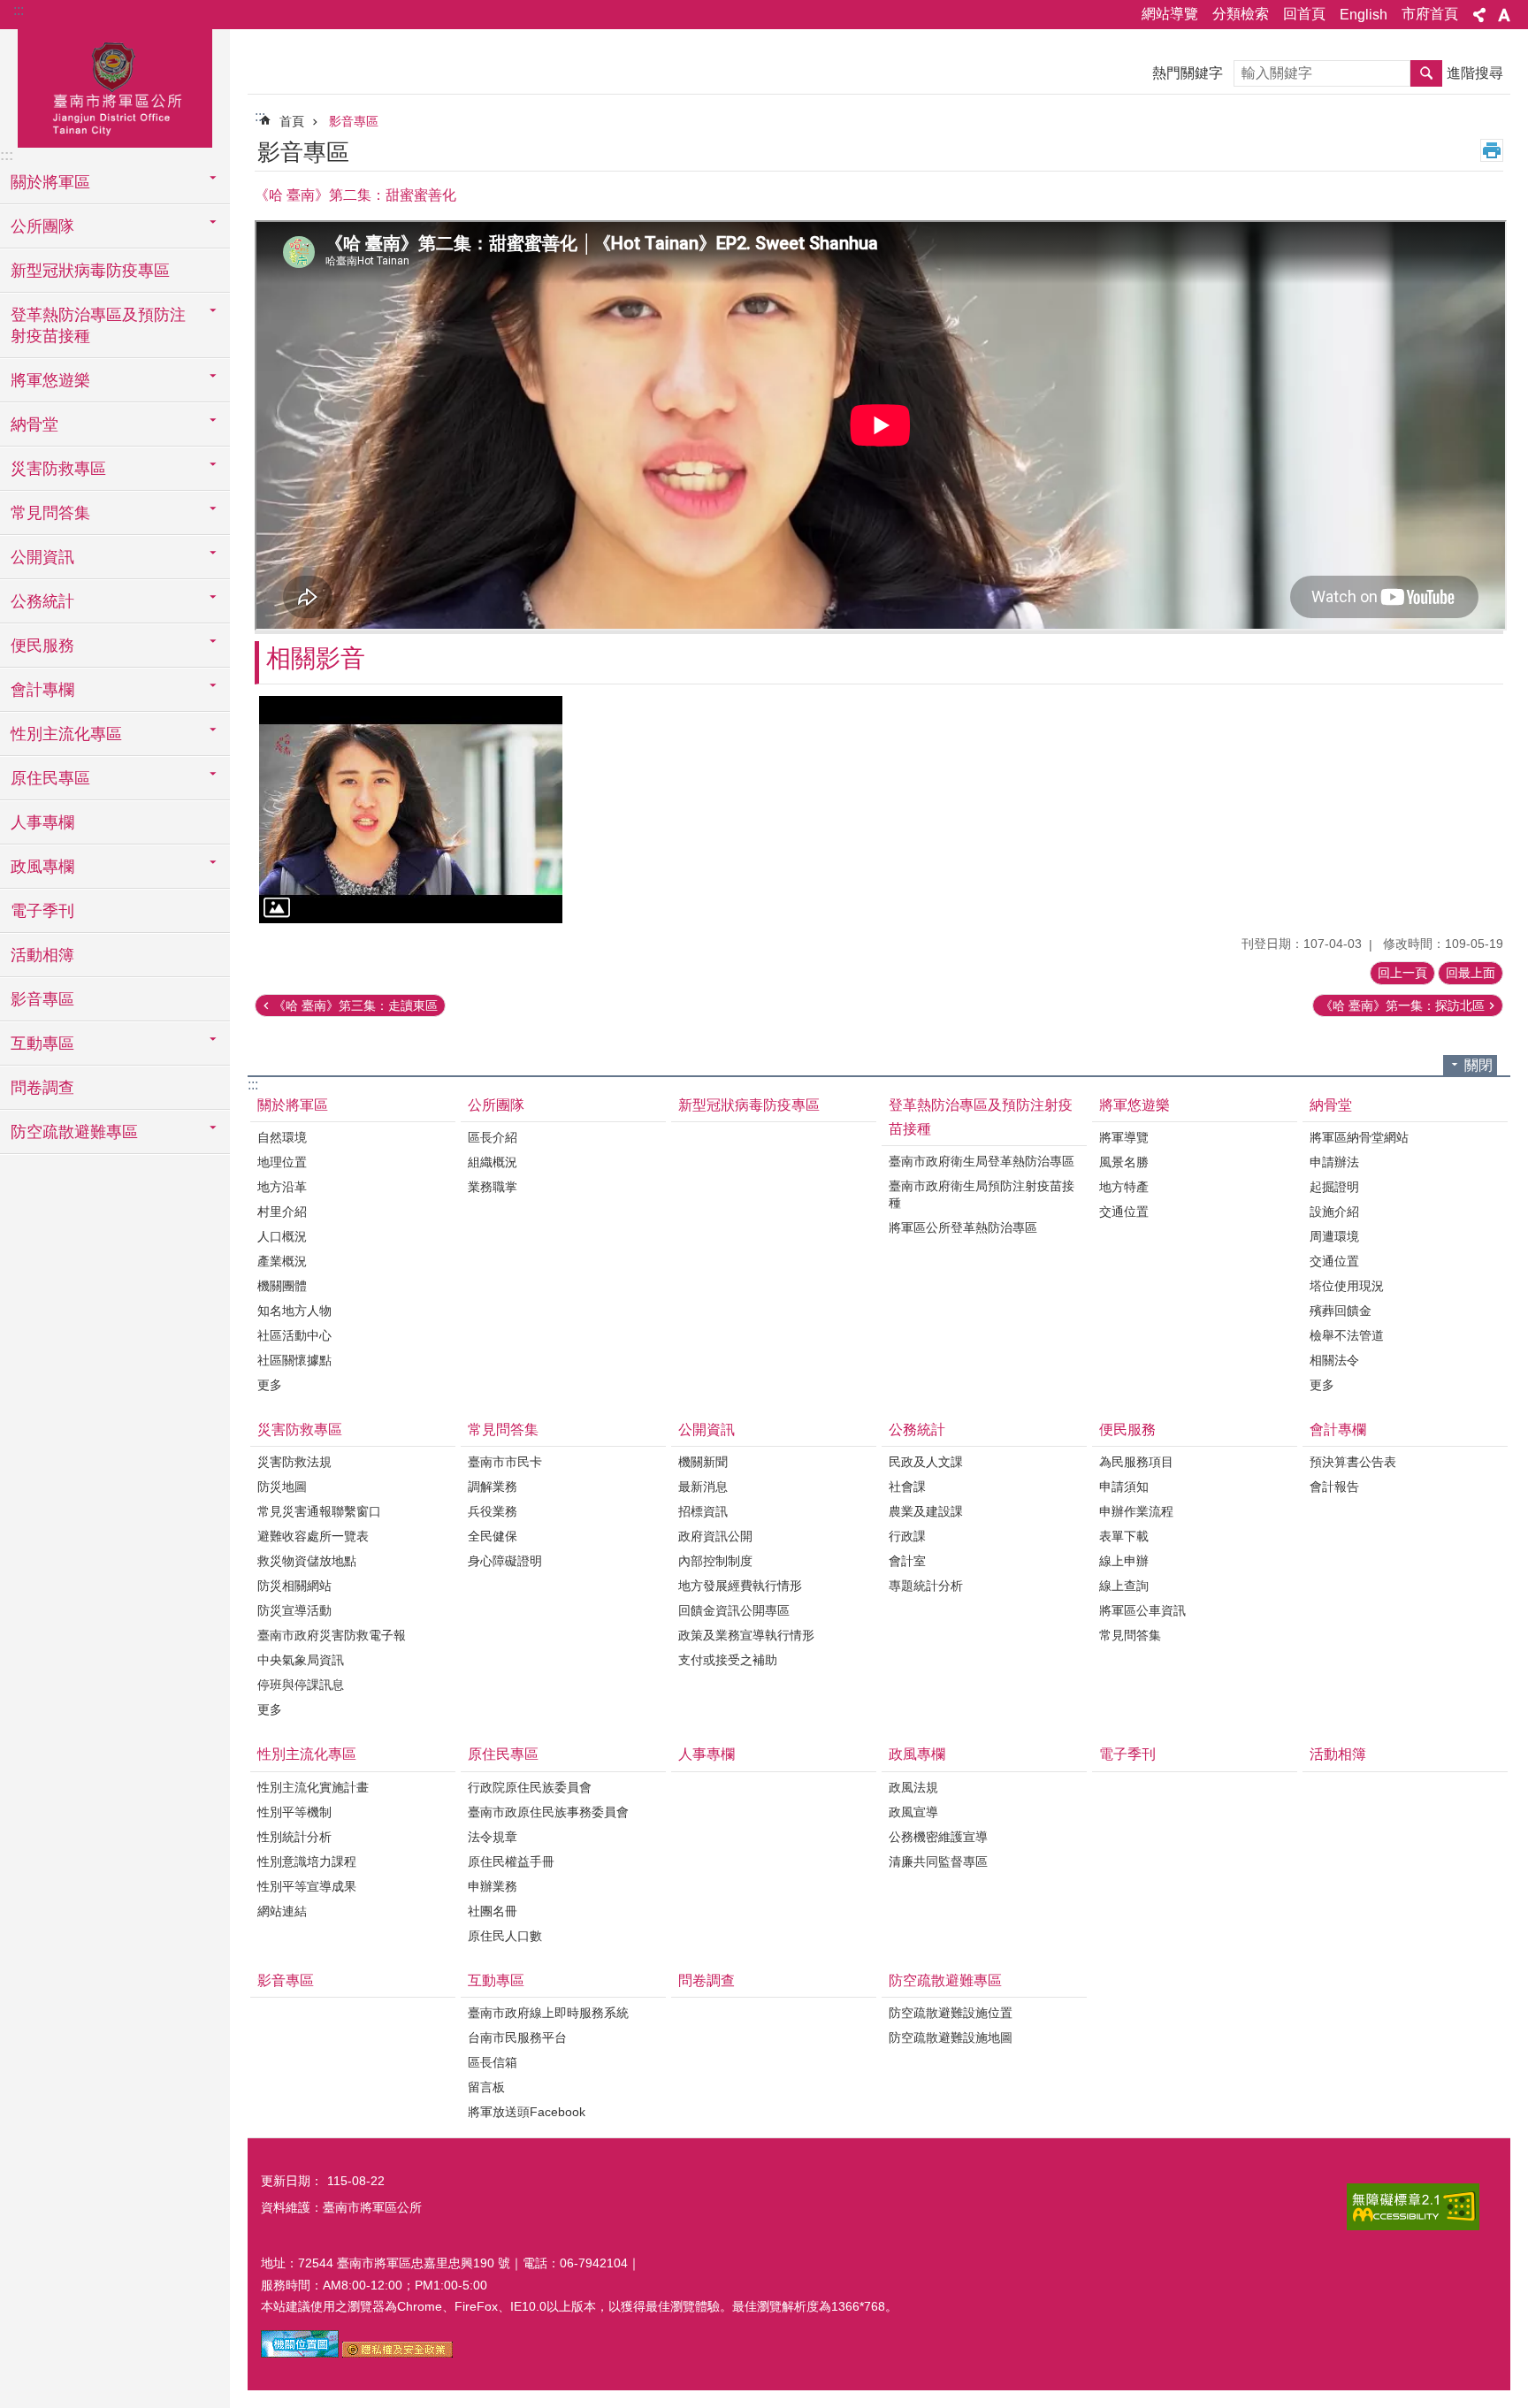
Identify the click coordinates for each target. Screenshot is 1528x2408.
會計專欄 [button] (42, 690)
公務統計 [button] (42, 601)
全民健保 (493, 1536)
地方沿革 (282, 1187)
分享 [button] (1479, 15)
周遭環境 (1334, 1236)
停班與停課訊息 (301, 1685)
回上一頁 (1402, 973)
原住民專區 (503, 1754)
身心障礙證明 (505, 1561)
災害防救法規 (294, 1462)
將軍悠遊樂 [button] (50, 380)
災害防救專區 (300, 1430)
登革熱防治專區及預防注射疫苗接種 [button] (98, 325)
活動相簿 (42, 955)
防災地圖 (282, 1487)
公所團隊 (496, 1105)
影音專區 (42, 999)
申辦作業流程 (1136, 1511)
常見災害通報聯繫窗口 (319, 1511)
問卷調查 (42, 1088)
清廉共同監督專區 (938, 1861)
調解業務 (493, 1487)
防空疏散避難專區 (945, 1980)
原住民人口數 (505, 1936)
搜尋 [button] (1426, 73)
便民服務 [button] (42, 646)
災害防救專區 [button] (58, 469)
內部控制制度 (715, 1561)
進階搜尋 (1475, 73)
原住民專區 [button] (50, 778)
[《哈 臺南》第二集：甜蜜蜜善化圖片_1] (300, 2353)
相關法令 (1334, 1360)
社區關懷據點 (294, 1360)
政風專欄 (917, 1754)
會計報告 (1334, 1487)
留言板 (486, 2087)
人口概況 (282, 1236)
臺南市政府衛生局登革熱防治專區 (982, 1161)
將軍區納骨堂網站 (1359, 1137)
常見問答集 (503, 1430)
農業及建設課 (926, 1511)
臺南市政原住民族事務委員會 (548, 1812)
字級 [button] (1504, 15)
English (1364, 15)
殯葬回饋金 (1341, 1311)
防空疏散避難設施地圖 (951, 2037)
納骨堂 (1331, 1105)
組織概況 (493, 1162)
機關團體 (282, 1286)
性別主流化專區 (307, 1754)
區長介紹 (493, 1137)
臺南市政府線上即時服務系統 (548, 2013)
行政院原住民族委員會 (530, 1787)
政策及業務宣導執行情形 (746, 1635)
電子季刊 (42, 911)
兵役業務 (493, 1511)
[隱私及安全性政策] (397, 2353)
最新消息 (703, 1487)
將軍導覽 (1124, 1137)
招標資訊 (703, 1511)
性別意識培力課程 (307, 1861)
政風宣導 (913, 1812)
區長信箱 (493, 2062)
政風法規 (913, 1787)
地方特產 (1124, 1187)
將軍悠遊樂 (1135, 1105)
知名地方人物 (294, 1311)
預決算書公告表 (1353, 1462)
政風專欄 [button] (42, 867)
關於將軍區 (293, 1105)
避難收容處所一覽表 (313, 1536)
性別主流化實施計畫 (313, 1787)
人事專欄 (42, 822)
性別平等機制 (294, 1812)
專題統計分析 (926, 1586)
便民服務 (1127, 1430)
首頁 (292, 121)
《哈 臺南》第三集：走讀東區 (355, 1005)
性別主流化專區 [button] (66, 734)
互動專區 (496, 1980)
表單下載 (1124, 1536)
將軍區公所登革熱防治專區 (963, 1227)
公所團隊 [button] (42, 226)
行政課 (907, 1536)
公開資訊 (707, 1430)
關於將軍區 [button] (50, 182)
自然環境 (282, 1137)
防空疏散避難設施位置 (951, 2013)
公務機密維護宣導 (938, 1837)
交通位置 (1124, 1212)
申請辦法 (1334, 1162)
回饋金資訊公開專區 (734, 1610)
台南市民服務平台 (517, 2037)
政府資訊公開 (715, 1536)
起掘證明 (1334, 1187)
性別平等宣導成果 (307, 1886)
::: (19, 10)
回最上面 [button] (1471, 973)
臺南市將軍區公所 (115, 86)
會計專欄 (1338, 1430)
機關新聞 (703, 1462)
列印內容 (1492, 150)
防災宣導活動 (294, 1610)
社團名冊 (493, 1911)
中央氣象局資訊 (301, 1660)
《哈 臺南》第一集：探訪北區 (1402, 1005)
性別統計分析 (294, 1837)
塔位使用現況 (1347, 1286)
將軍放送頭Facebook (527, 2112)
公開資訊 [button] (42, 557)
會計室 (907, 1561)
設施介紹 (1334, 1212)
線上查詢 (1124, 1586)
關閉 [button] (1478, 1065)
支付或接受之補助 (728, 1660)
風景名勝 (1124, 1162)
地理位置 (282, 1162)
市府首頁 (1430, 14)
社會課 (907, 1487)
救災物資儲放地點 (307, 1561)
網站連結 (282, 1911)
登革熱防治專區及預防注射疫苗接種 (981, 1117)
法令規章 (493, 1837)
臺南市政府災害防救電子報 (332, 1635)
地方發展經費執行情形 (740, 1586)
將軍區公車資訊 (1142, 1610)
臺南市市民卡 (505, 1462)
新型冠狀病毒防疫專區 (90, 271)
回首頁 (1304, 14)
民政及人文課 (926, 1462)
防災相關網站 (294, 1586)
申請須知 (1124, 1487)
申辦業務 (493, 1886)
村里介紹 (282, 1212)
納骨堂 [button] (34, 424)
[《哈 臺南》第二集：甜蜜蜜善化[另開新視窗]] (411, 810)
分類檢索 (1241, 14)
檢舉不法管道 (1347, 1335)
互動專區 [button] (42, 1043)
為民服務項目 (1136, 1462)
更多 (270, 1385)
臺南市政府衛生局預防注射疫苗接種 (982, 1194)
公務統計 (917, 1430)
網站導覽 (1170, 14)
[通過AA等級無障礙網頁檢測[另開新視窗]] (1413, 2207)
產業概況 (282, 1261)
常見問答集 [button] (50, 513)
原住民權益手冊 (511, 1861)
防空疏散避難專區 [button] (74, 1132)
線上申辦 (1124, 1561)
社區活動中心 (294, 1335)
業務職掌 (493, 1187)
